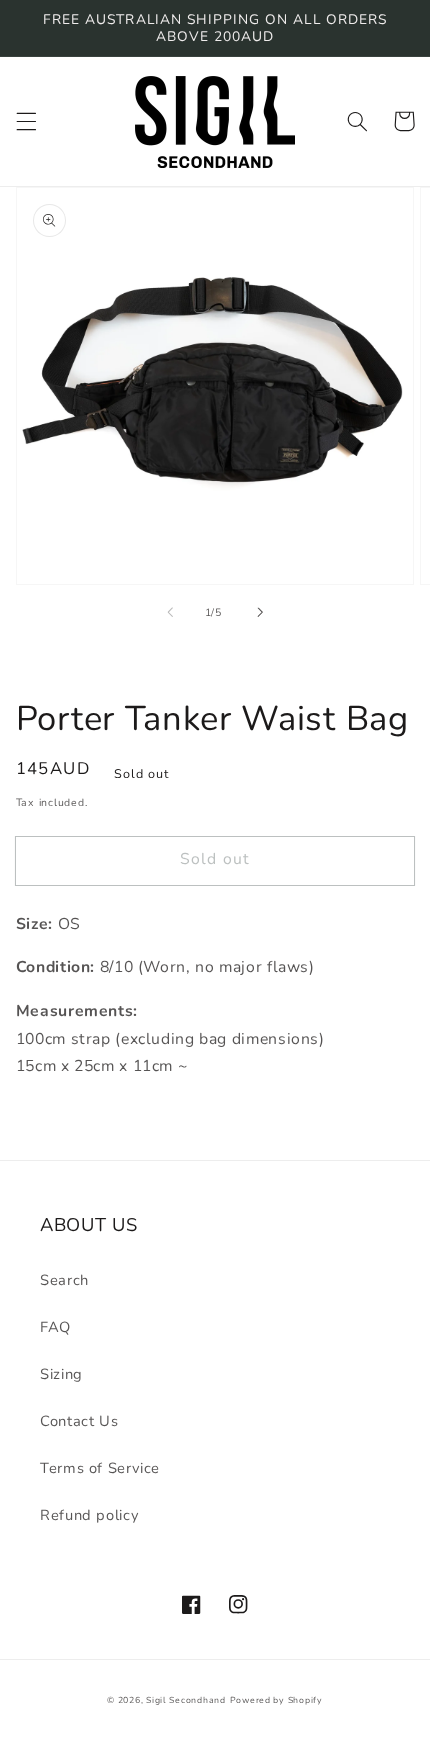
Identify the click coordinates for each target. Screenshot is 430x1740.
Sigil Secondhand (186, 1700)
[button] (26, 121)
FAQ (55, 1327)
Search (64, 1280)
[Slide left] (170, 613)
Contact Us (79, 1421)
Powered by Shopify (276, 1700)
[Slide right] (260, 613)
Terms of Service (100, 1468)
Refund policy (89, 1515)
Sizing (61, 1374)
